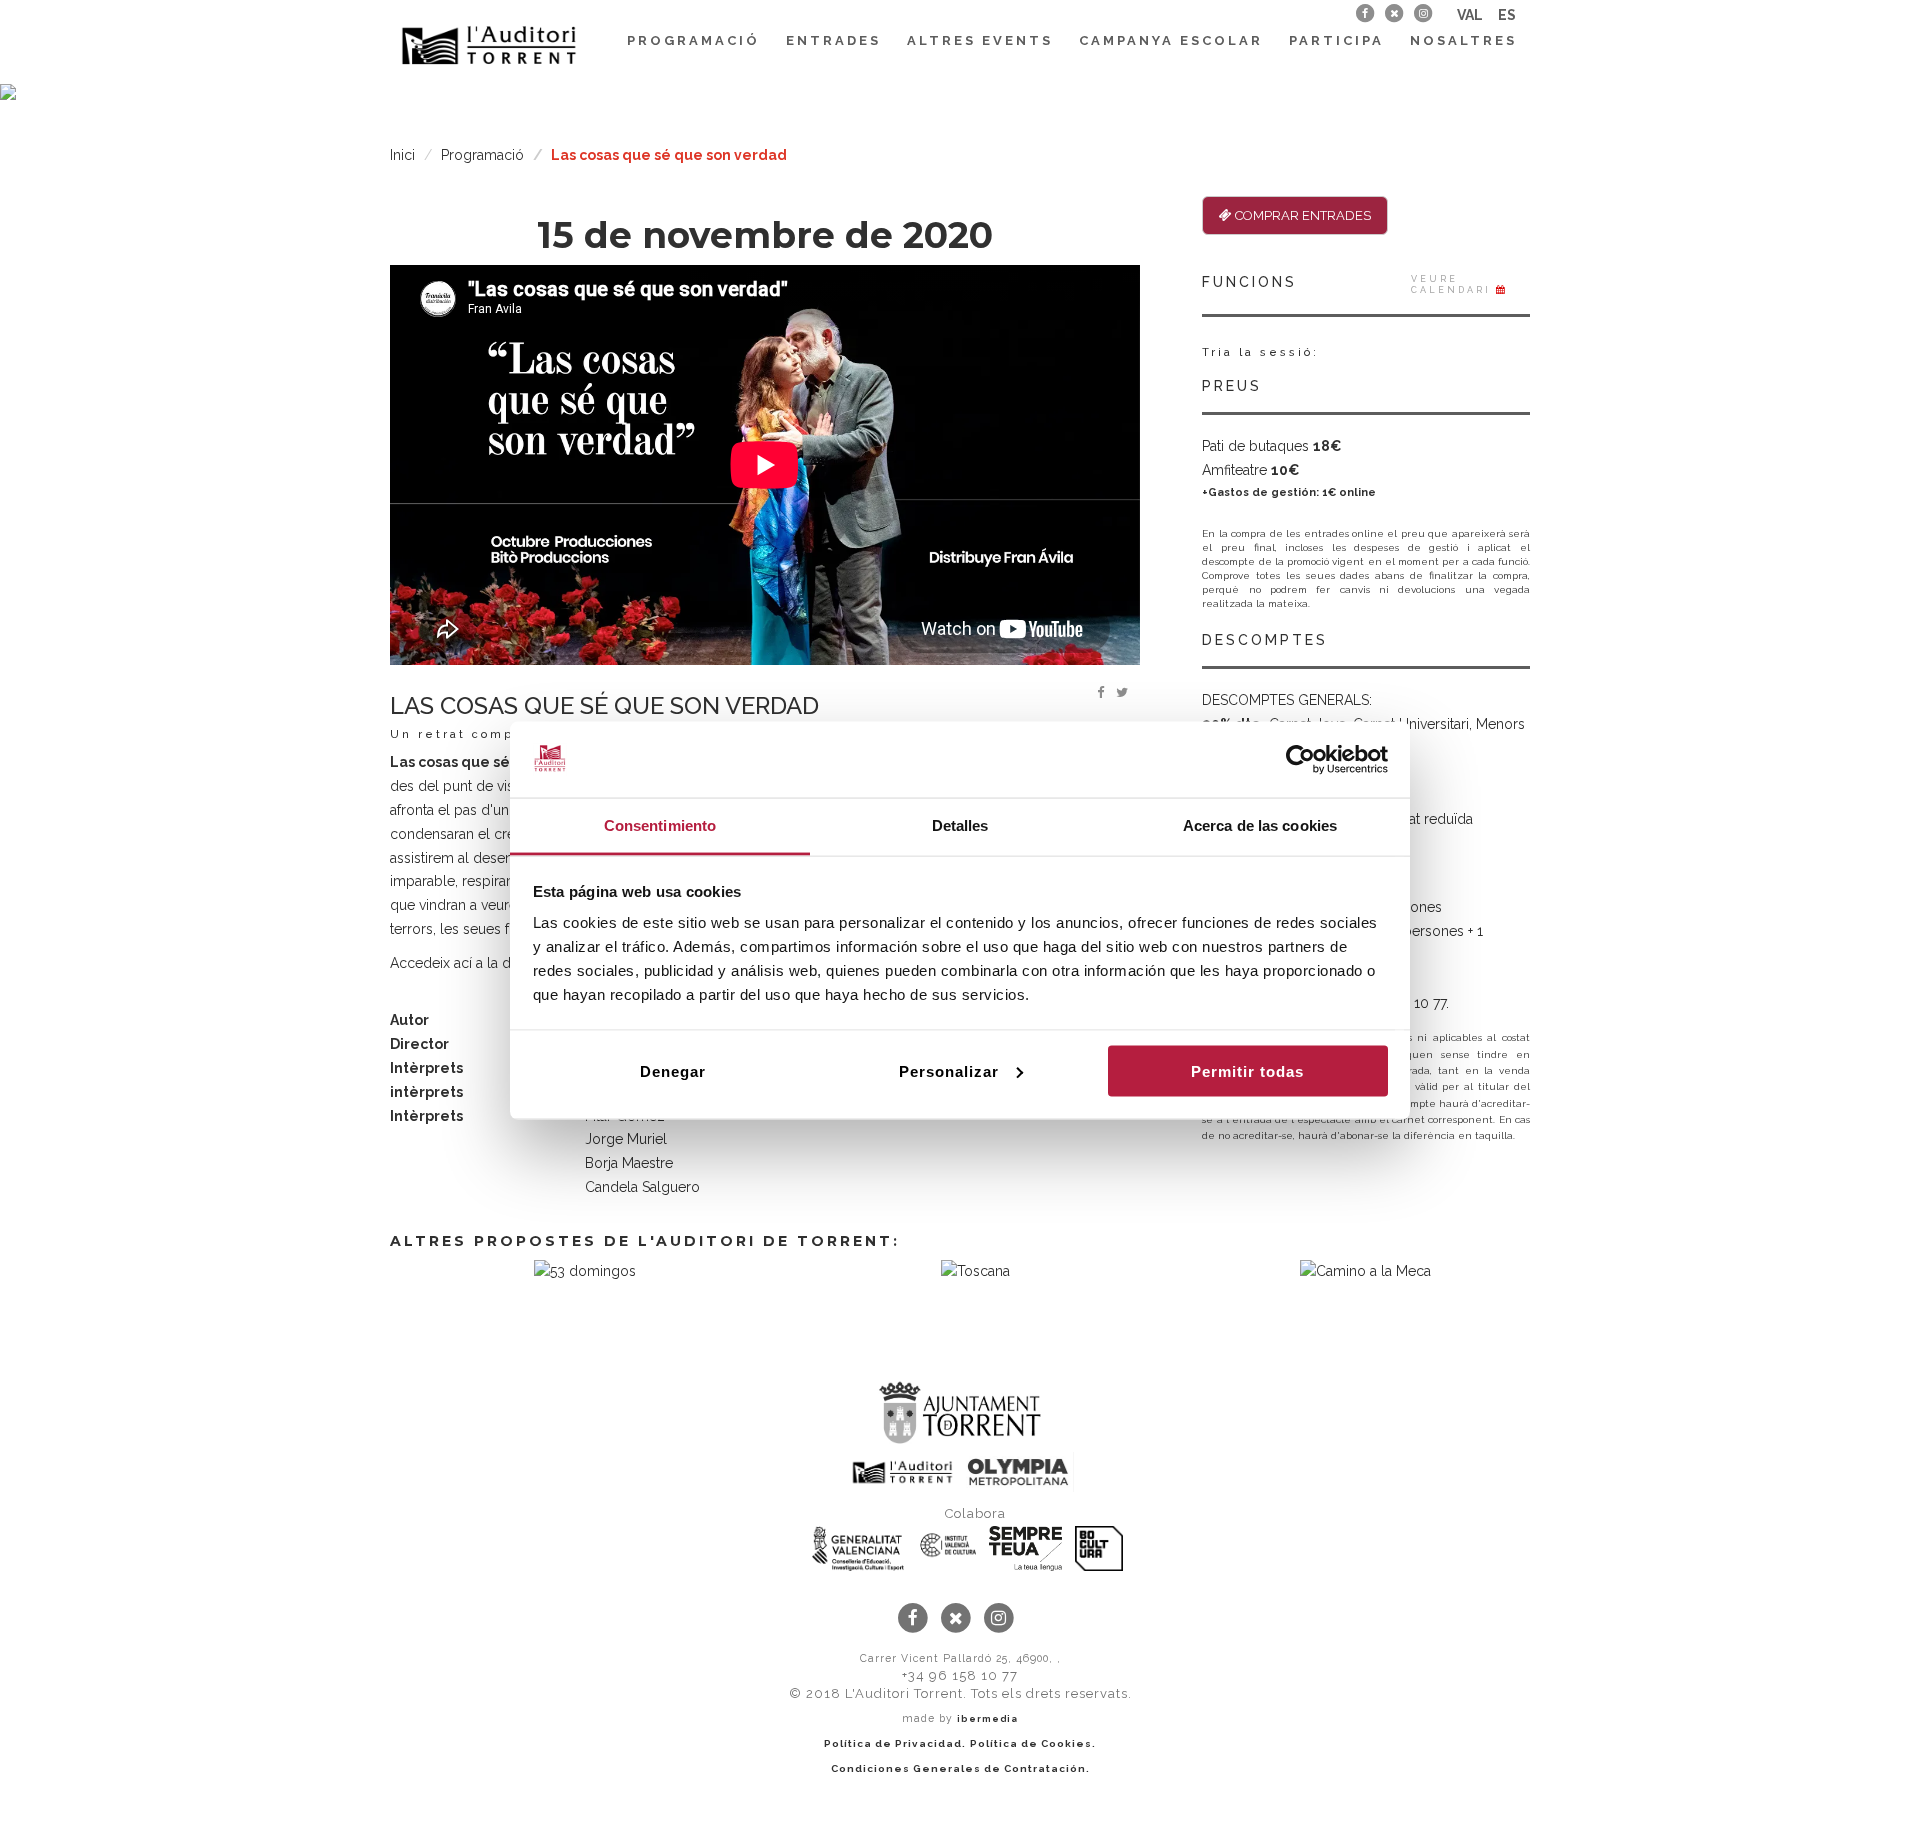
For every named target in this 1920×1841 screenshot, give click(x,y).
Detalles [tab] (960, 825)
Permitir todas (1247, 1070)
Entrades (833, 40)
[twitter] (1393, 13)
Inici (402, 155)
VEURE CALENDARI (1453, 284)
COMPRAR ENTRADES (1301, 215)
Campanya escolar (1171, 40)
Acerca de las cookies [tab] (1260, 825)
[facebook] (1364, 13)
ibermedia (987, 1719)
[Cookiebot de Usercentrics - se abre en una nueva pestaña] (1300, 760)
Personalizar (949, 1070)
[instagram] (1423, 13)
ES (1507, 15)
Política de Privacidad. (895, 1743)
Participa (1336, 40)
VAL (1470, 15)
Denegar (673, 1070)
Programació (693, 40)
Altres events (980, 40)
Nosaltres (1463, 40)
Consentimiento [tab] (660, 825)
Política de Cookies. (1033, 1743)
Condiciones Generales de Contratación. (960, 1768)
